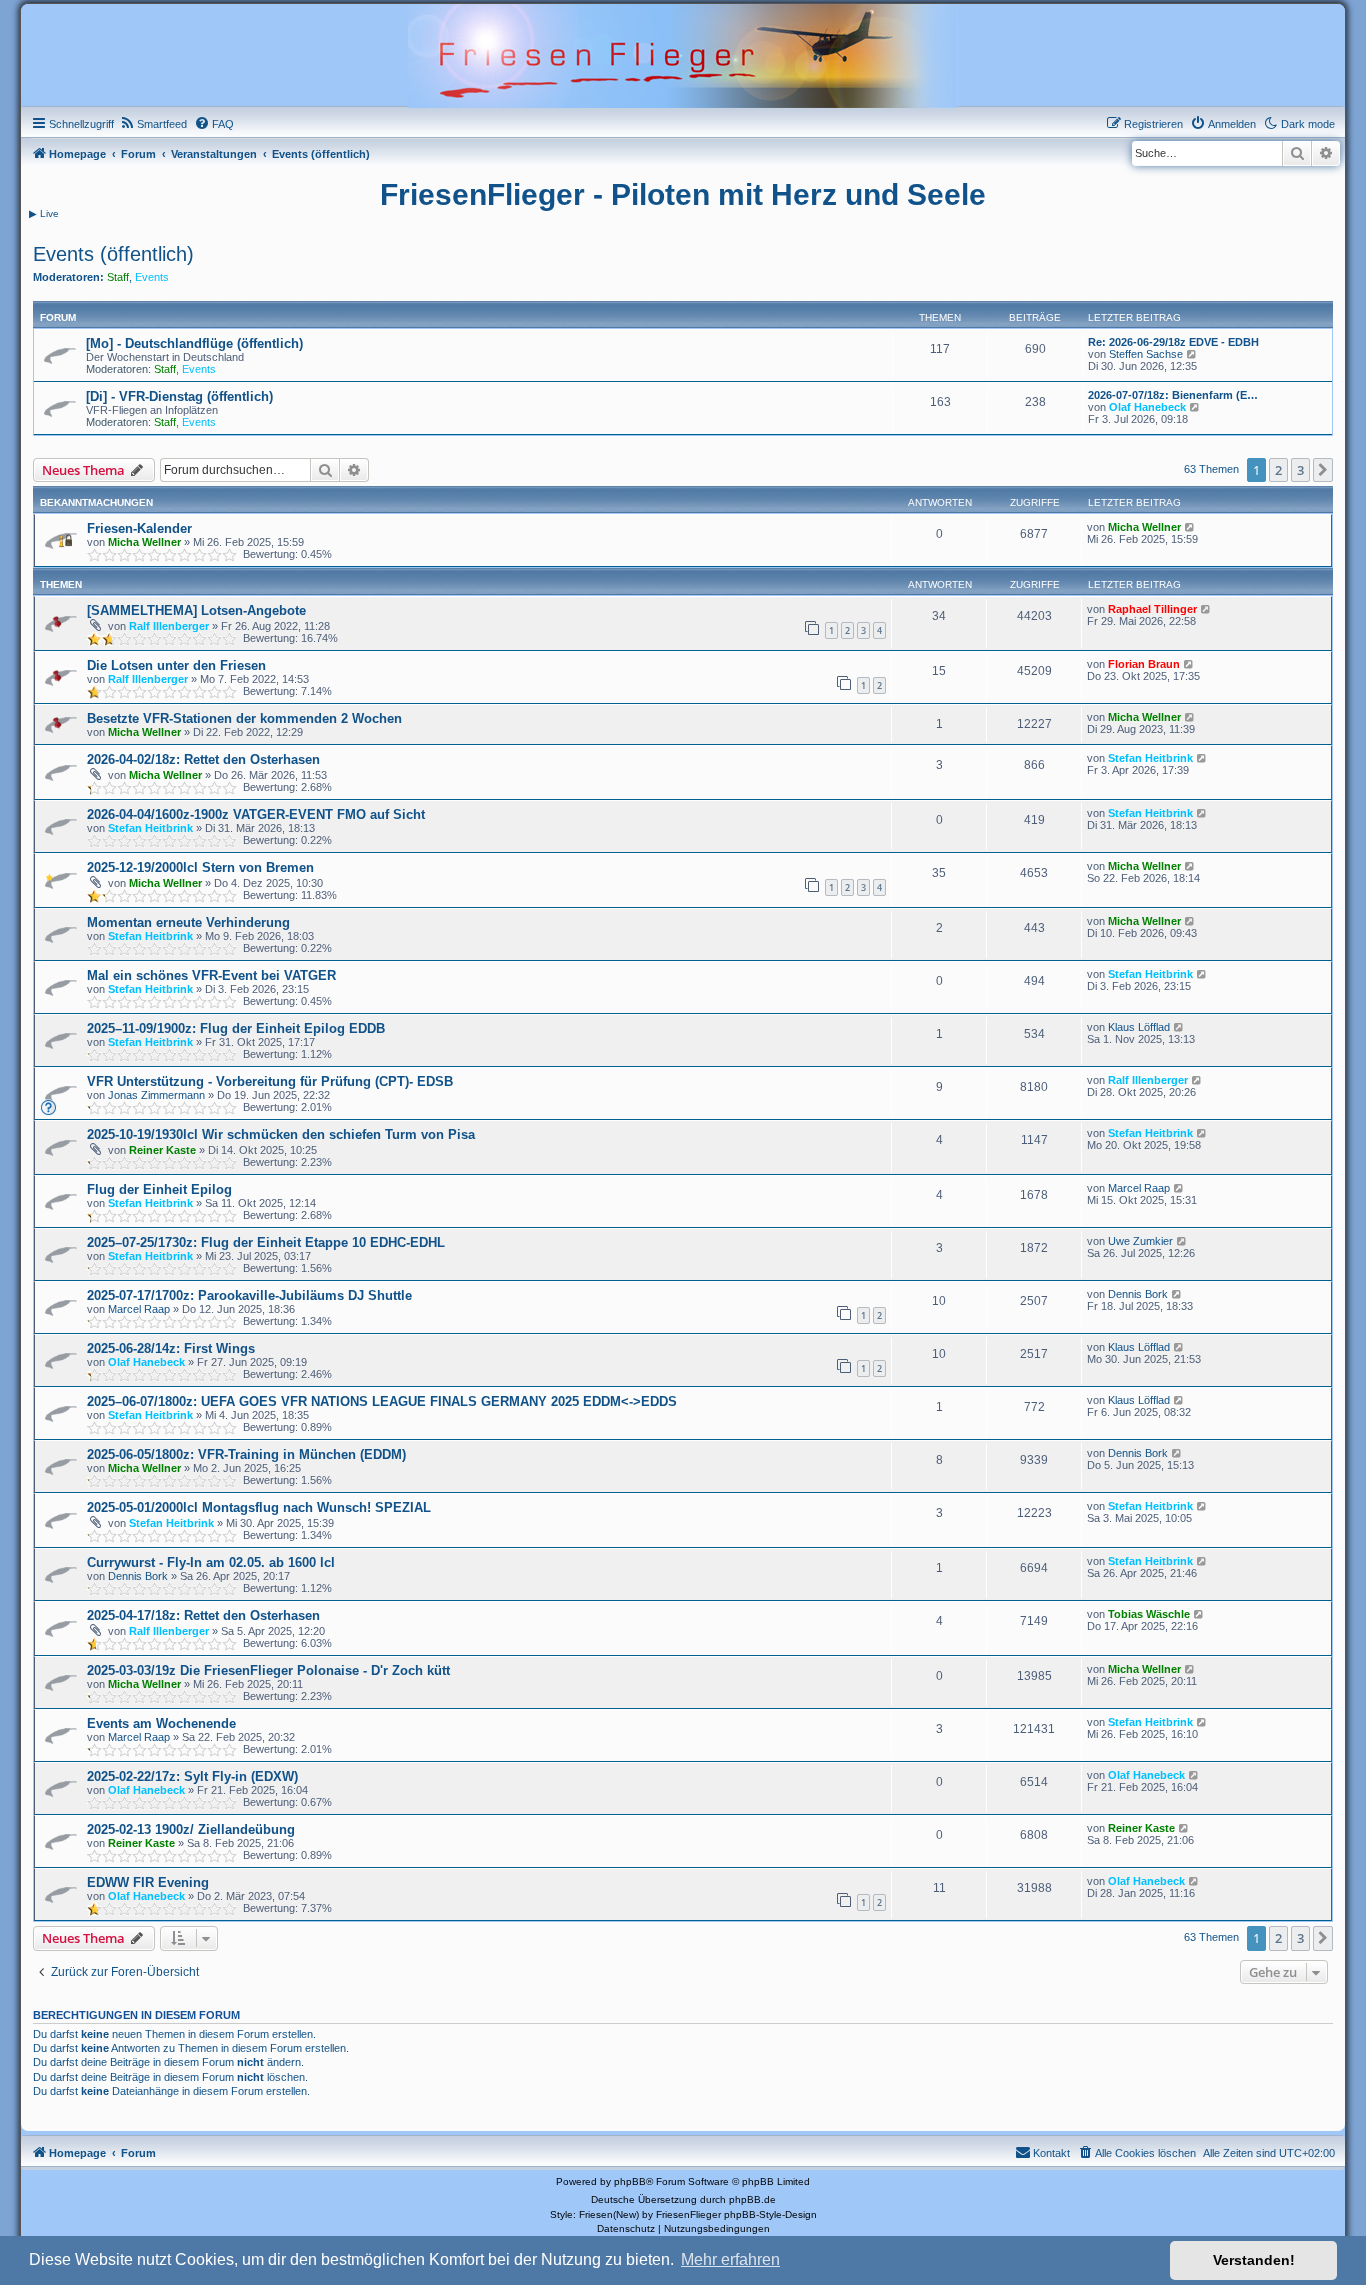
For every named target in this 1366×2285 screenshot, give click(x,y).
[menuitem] (153, 124)
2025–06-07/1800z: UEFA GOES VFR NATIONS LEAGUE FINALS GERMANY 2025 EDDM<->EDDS (382, 1401)
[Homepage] (683, 54)
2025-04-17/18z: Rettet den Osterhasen (203, 1615)
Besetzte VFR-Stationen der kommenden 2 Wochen (244, 718)
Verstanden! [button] (1254, 2260)
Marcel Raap (1139, 1188)
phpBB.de (752, 2199)
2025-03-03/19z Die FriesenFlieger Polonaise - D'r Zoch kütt (268, 1670)
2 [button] (1278, 470)
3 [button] (1300, 470)
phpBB (630, 2181)
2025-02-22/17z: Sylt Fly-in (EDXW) (192, 1776)
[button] (1323, 470)
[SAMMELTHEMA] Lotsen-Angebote (196, 610)
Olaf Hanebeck (1147, 407)
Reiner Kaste (162, 1150)
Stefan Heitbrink (1150, 758)
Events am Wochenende (161, 1723)
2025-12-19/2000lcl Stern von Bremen (200, 867)
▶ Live (44, 213)
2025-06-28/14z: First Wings (171, 1348)
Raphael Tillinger (1152, 609)
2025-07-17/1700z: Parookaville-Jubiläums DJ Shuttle (249, 1295)
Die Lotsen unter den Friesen (176, 665)
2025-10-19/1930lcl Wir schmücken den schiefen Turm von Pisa (281, 1134)
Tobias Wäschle (1149, 1614)
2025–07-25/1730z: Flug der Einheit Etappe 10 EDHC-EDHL (266, 1242)
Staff (118, 277)
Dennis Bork (1138, 1294)
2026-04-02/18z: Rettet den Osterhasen (203, 759)
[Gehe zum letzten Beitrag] (1190, 527)
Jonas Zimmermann (156, 1095)
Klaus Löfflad (1139, 1027)
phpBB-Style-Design (770, 2214)
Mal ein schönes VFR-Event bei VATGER (211, 975)
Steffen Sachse (1146, 354)
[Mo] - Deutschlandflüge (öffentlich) (194, 343)
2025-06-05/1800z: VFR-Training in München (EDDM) (246, 1454)
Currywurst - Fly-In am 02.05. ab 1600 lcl (211, 1562)
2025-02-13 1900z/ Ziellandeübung (191, 1829)
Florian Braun (1144, 664)
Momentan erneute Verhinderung (188, 922)
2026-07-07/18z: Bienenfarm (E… (1173, 395)
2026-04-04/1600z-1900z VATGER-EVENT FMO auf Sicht (256, 814)
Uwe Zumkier (1140, 1241)
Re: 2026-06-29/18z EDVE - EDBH (1173, 342)
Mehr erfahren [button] (730, 2259)
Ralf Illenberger (169, 626)
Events (152, 277)
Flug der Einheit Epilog (159, 1189)
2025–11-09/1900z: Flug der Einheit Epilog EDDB (236, 1028)
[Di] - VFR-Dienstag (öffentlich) (179, 396)
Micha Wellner (144, 542)
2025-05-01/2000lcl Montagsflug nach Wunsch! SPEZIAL (259, 1507)
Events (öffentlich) (113, 254)
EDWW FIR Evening (148, 1882)
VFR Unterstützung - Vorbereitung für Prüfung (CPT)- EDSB (270, 1081)
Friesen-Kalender (139, 528)
